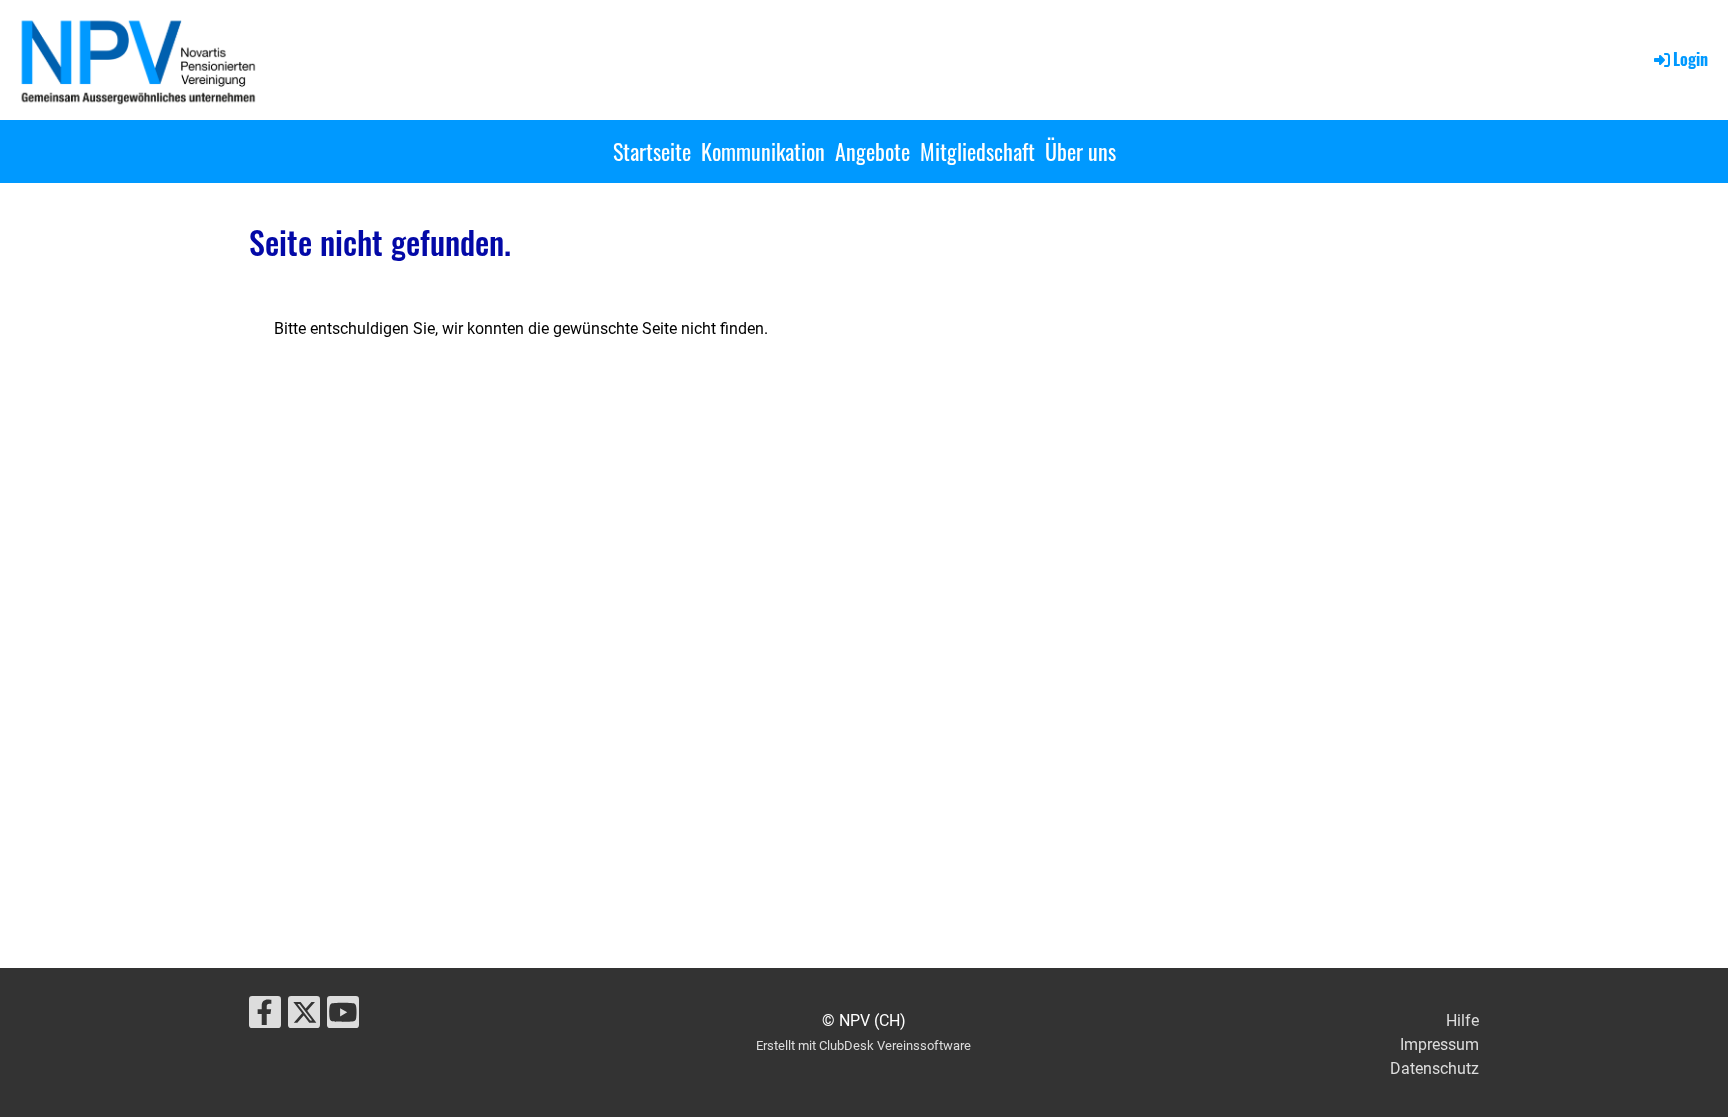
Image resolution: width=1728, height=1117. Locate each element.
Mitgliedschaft (977, 151)
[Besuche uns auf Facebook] (265, 1017)
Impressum (1439, 1044)
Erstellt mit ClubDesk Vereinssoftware (863, 1045)
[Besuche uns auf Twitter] (304, 1017)
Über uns (1080, 151)
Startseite (652, 151)
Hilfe (1462, 1020)
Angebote (872, 151)
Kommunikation (763, 151)
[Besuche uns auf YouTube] (343, 1017)
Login (1690, 59)
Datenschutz (1434, 1068)
